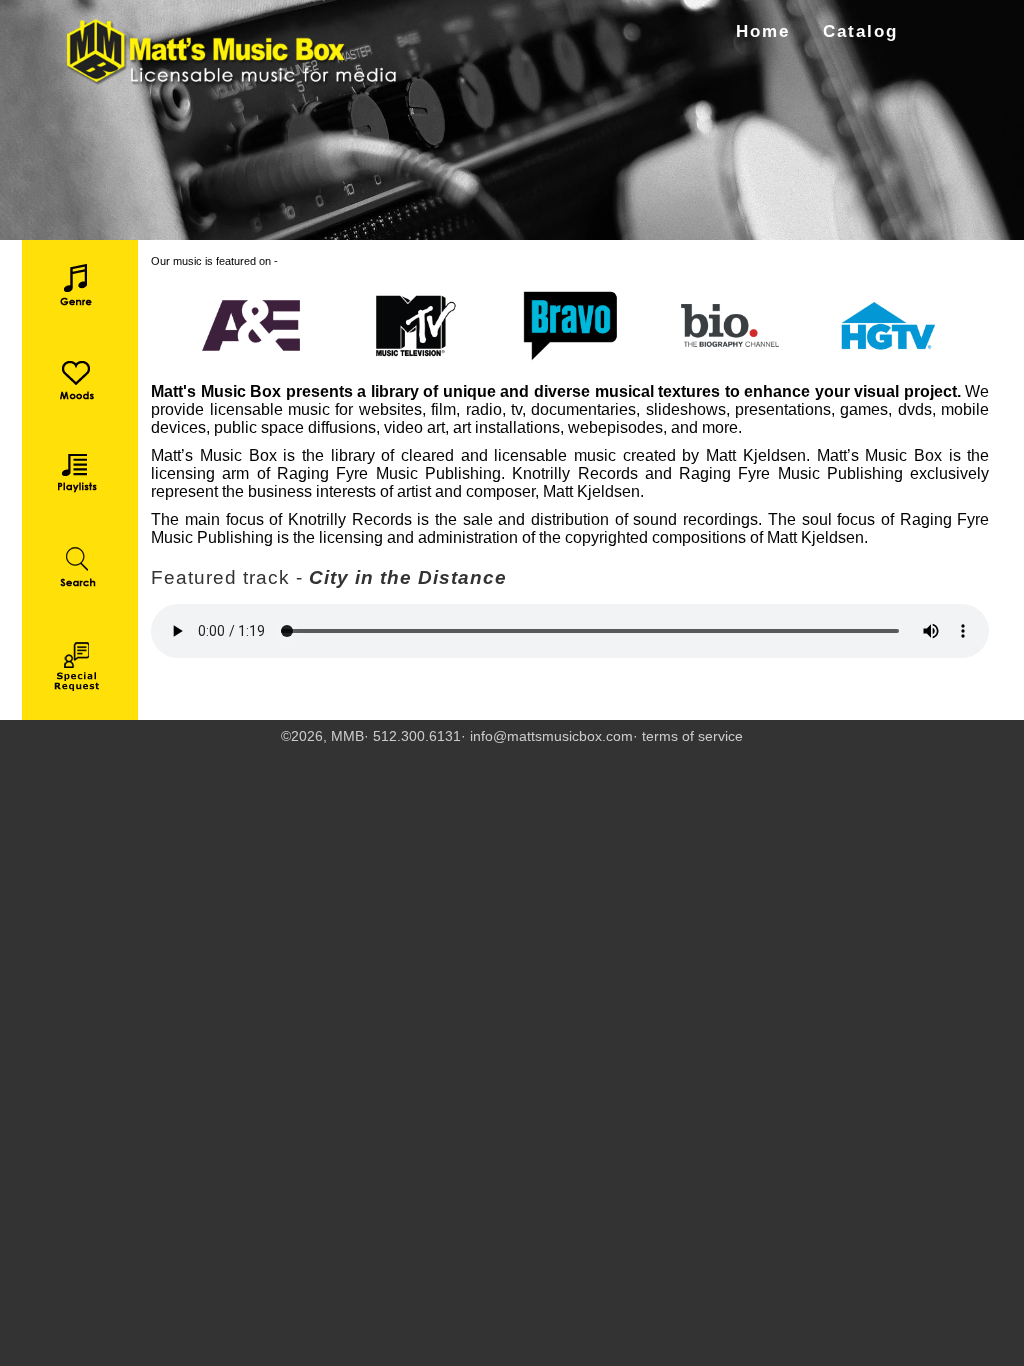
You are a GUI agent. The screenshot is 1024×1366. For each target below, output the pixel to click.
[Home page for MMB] (233, 52)
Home (763, 31)
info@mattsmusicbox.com (551, 736)
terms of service (692, 736)
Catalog (860, 31)
